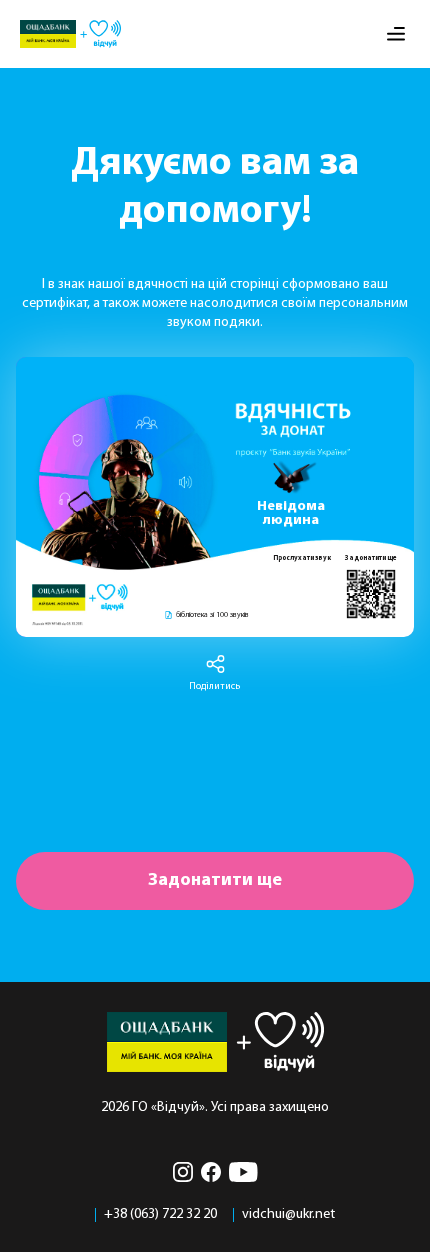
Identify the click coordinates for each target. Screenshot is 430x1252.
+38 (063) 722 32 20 (160, 1215)
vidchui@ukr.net (288, 1215)
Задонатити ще (215, 880)
